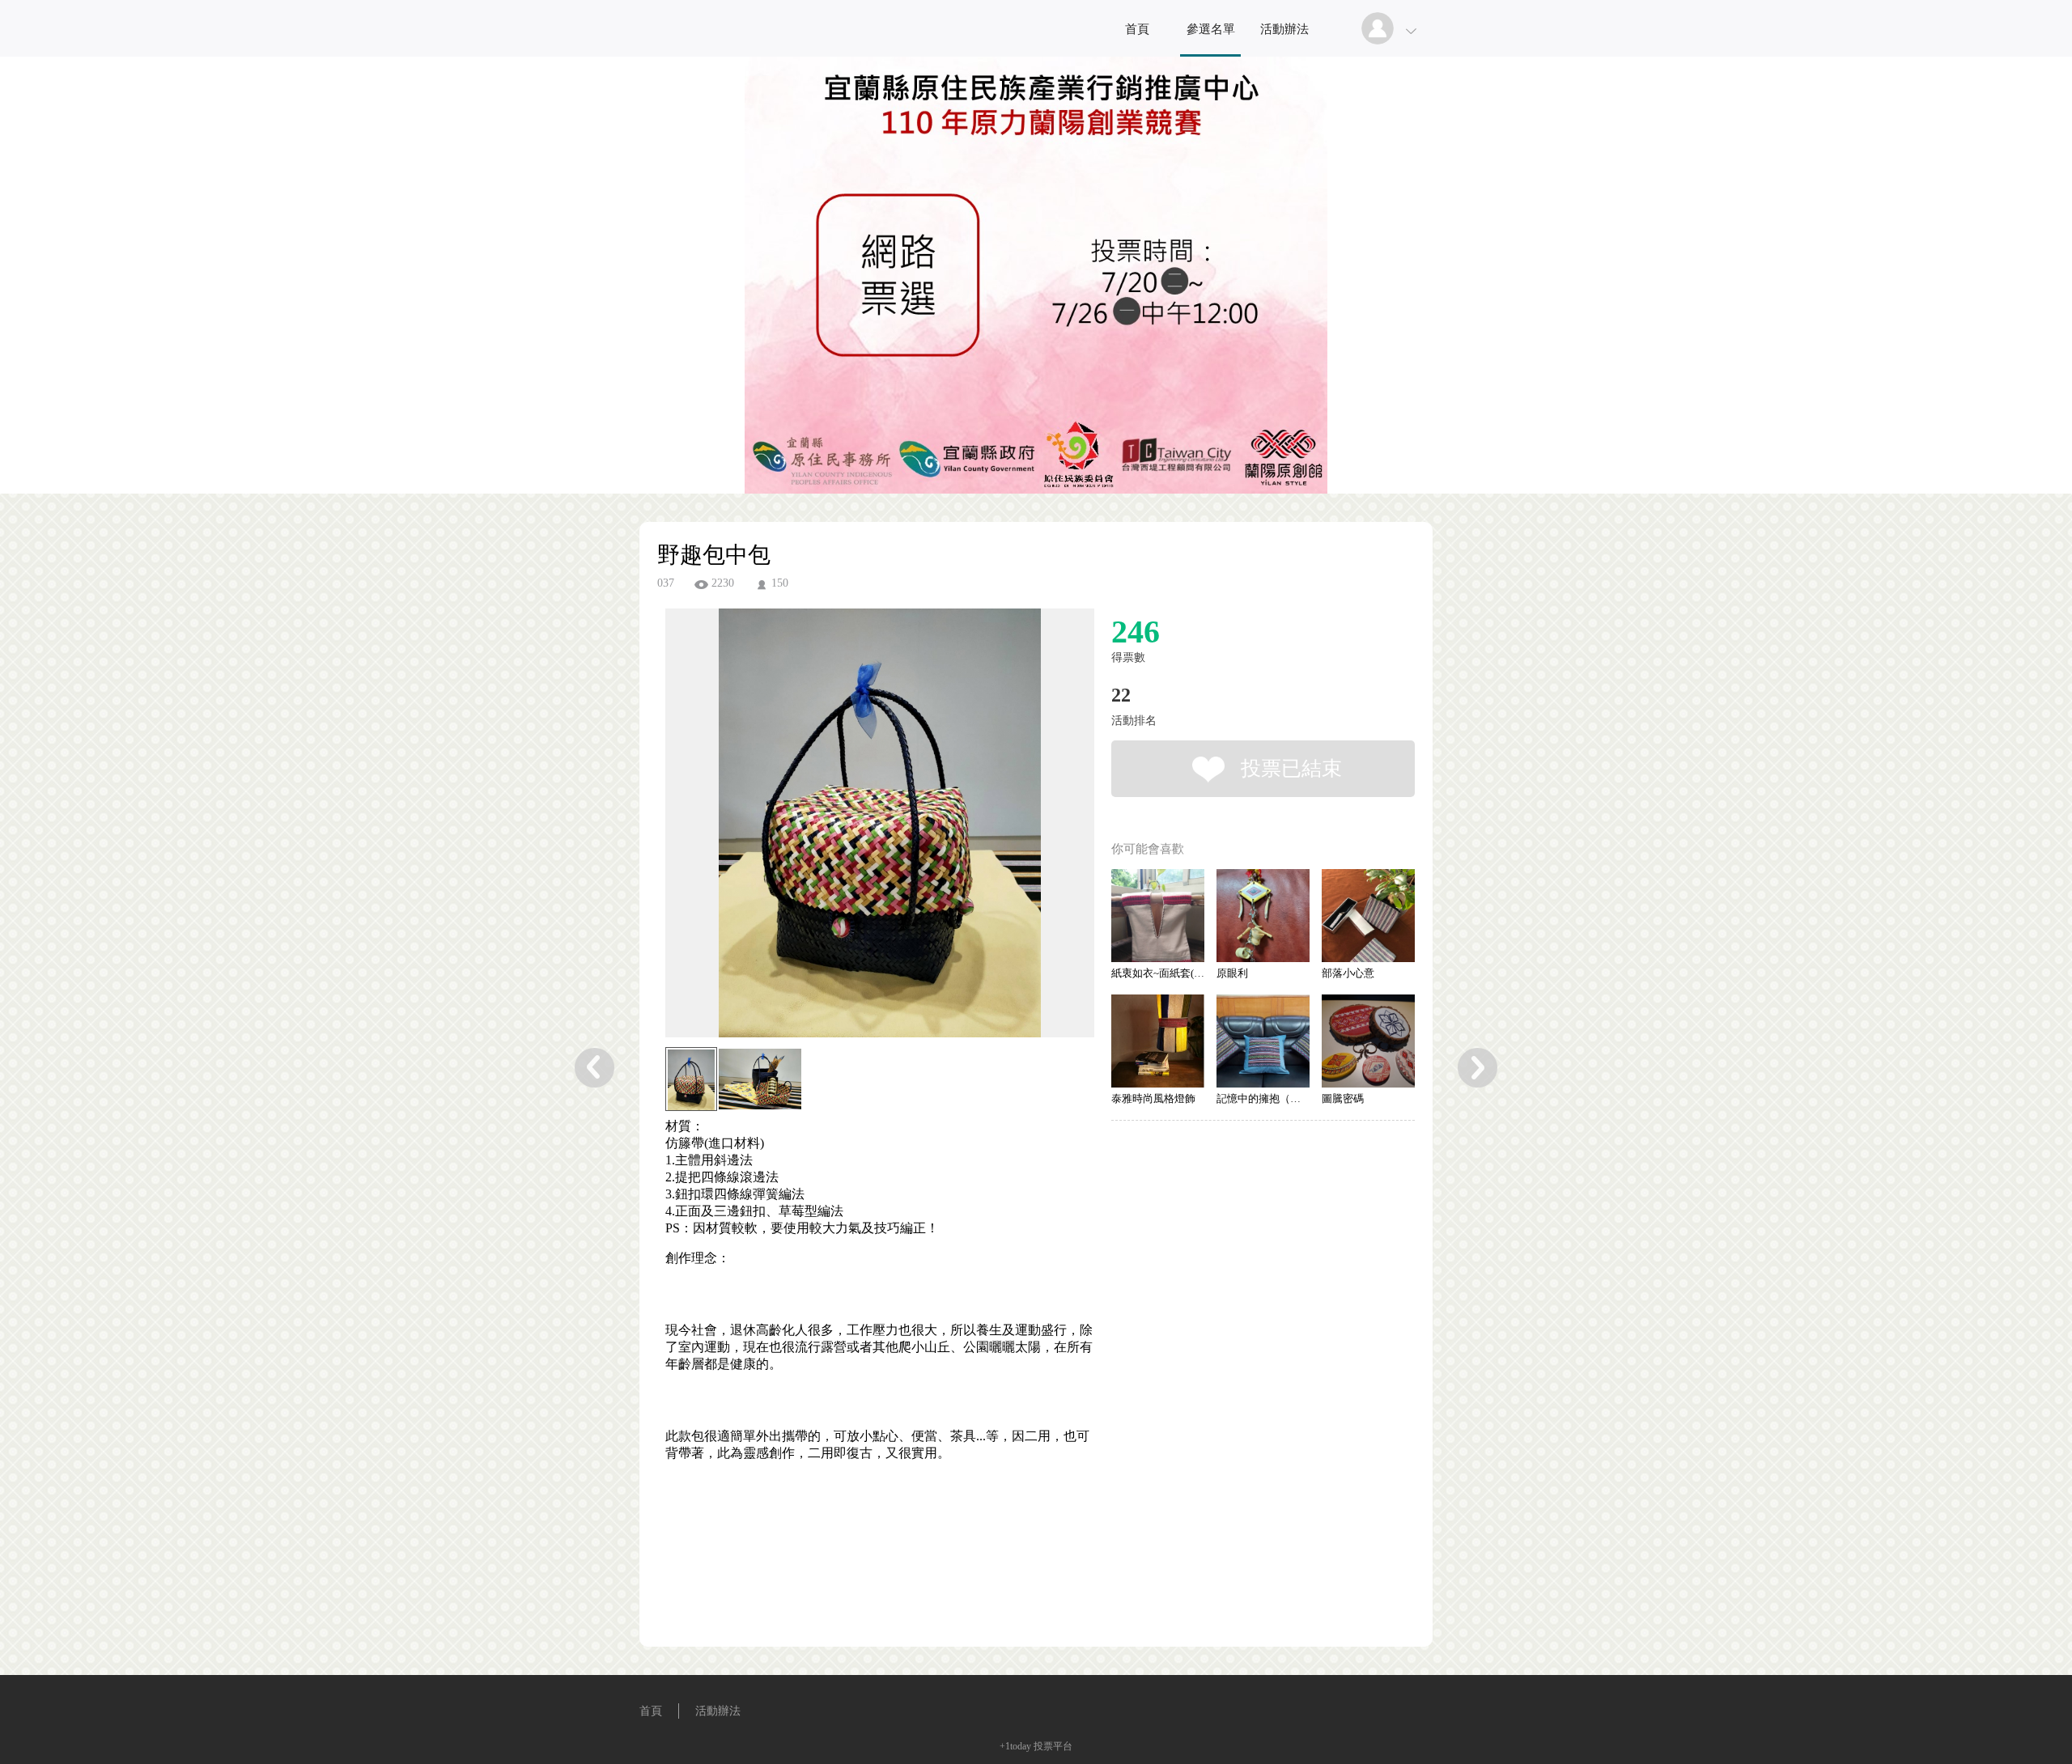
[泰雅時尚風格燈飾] (1158, 1041)
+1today (1015, 1746)
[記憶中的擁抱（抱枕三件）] (1263, 1041)
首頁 (1137, 29)
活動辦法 (1284, 29)
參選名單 (1211, 29)
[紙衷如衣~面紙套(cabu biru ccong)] (1158, 916)
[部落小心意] (1368, 916)
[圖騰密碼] (1368, 1041)
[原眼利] (1263, 916)
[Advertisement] (855, 1577)
